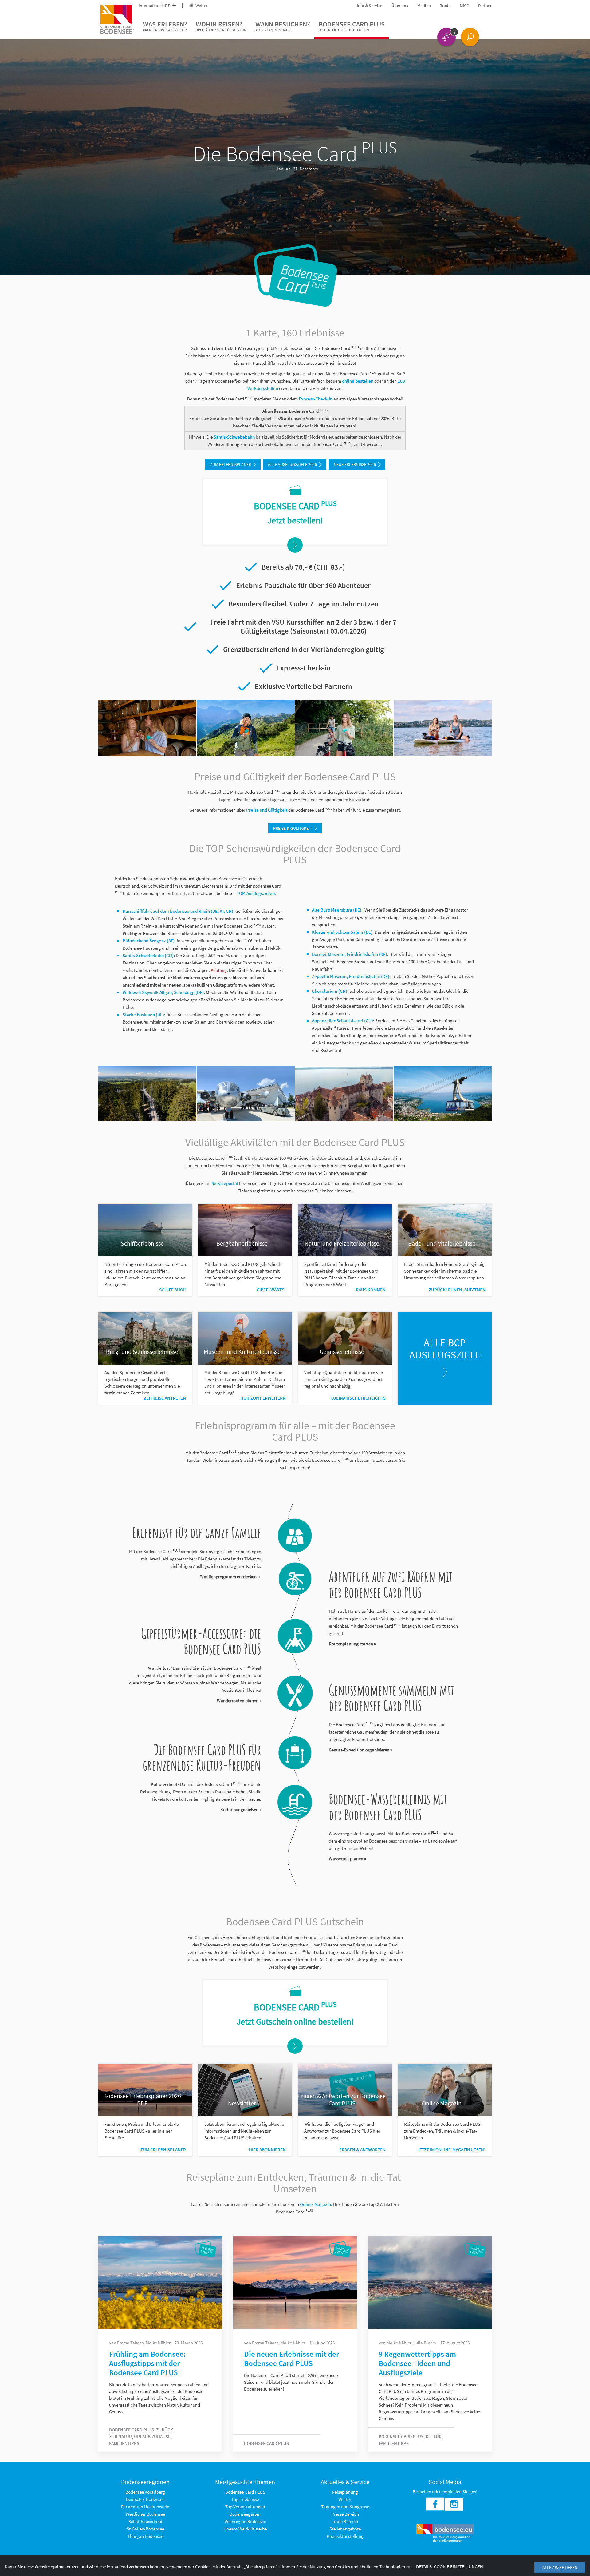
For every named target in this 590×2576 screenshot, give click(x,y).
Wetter (201, 6)
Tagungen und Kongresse (345, 2507)
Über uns (400, 6)
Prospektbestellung (345, 2536)
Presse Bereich (345, 2514)
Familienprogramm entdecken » (230, 1577)
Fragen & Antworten (362, 2150)
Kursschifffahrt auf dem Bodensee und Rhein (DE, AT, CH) (178, 911)
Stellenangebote (345, 2529)
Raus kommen (371, 1290)
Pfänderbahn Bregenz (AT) (149, 941)
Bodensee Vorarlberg (145, 2492)
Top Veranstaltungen (245, 2507)
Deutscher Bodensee (145, 2499)
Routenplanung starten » (352, 1644)
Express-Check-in (316, 399)
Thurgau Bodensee (145, 2536)
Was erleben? (165, 26)
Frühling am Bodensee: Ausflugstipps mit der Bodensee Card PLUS (147, 2363)
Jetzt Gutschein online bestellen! (295, 2021)
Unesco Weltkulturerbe (245, 2529)
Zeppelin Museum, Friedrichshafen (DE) (351, 976)
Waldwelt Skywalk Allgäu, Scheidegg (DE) (163, 992)
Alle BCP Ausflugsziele (445, 1349)
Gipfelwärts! (271, 1290)
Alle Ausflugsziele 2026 (292, 464)
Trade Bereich (345, 2521)
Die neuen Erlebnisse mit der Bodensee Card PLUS (291, 2359)
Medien (424, 6)
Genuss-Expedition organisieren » (360, 1750)
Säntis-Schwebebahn (234, 437)
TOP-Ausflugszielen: (256, 893)
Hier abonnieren (267, 2150)
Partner (485, 6)
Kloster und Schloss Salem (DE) (342, 932)
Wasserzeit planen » (347, 1859)
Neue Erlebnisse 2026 (355, 464)
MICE (464, 6)
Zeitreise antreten (165, 1398)
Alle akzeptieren (560, 2567)
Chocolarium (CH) (330, 991)
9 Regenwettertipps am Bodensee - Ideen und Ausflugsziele (417, 2363)
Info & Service (370, 6)
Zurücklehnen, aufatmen (457, 1290)
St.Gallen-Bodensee (145, 2529)
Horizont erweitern (263, 1398)
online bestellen (358, 381)
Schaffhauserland (145, 2521)
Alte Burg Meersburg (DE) (337, 910)
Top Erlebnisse (245, 2499)
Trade (445, 6)
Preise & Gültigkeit (293, 828)
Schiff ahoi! (173, 1290)
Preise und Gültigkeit (267, 810)
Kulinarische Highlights (358, 1398)
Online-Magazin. (316, 2204)
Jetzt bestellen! (295, 520)
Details (424, 2567)
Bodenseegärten (245, 2514)
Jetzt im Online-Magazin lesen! (451, 2150)
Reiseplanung (345, 2492)
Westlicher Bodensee (145, 2514)
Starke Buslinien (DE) (143, 1014)
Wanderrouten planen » (239, 1701)
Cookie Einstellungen (458, 2567)
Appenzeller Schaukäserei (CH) (342, 1021)
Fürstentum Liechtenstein (145, 2507)
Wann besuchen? (283, 26)
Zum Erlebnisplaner (230, 464)
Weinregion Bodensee (245, 2521)
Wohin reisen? (221, 26)
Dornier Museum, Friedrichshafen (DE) (350, 954)
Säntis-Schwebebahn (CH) (148, 955)
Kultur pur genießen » (241, 1809)
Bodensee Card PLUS (352, 26)
